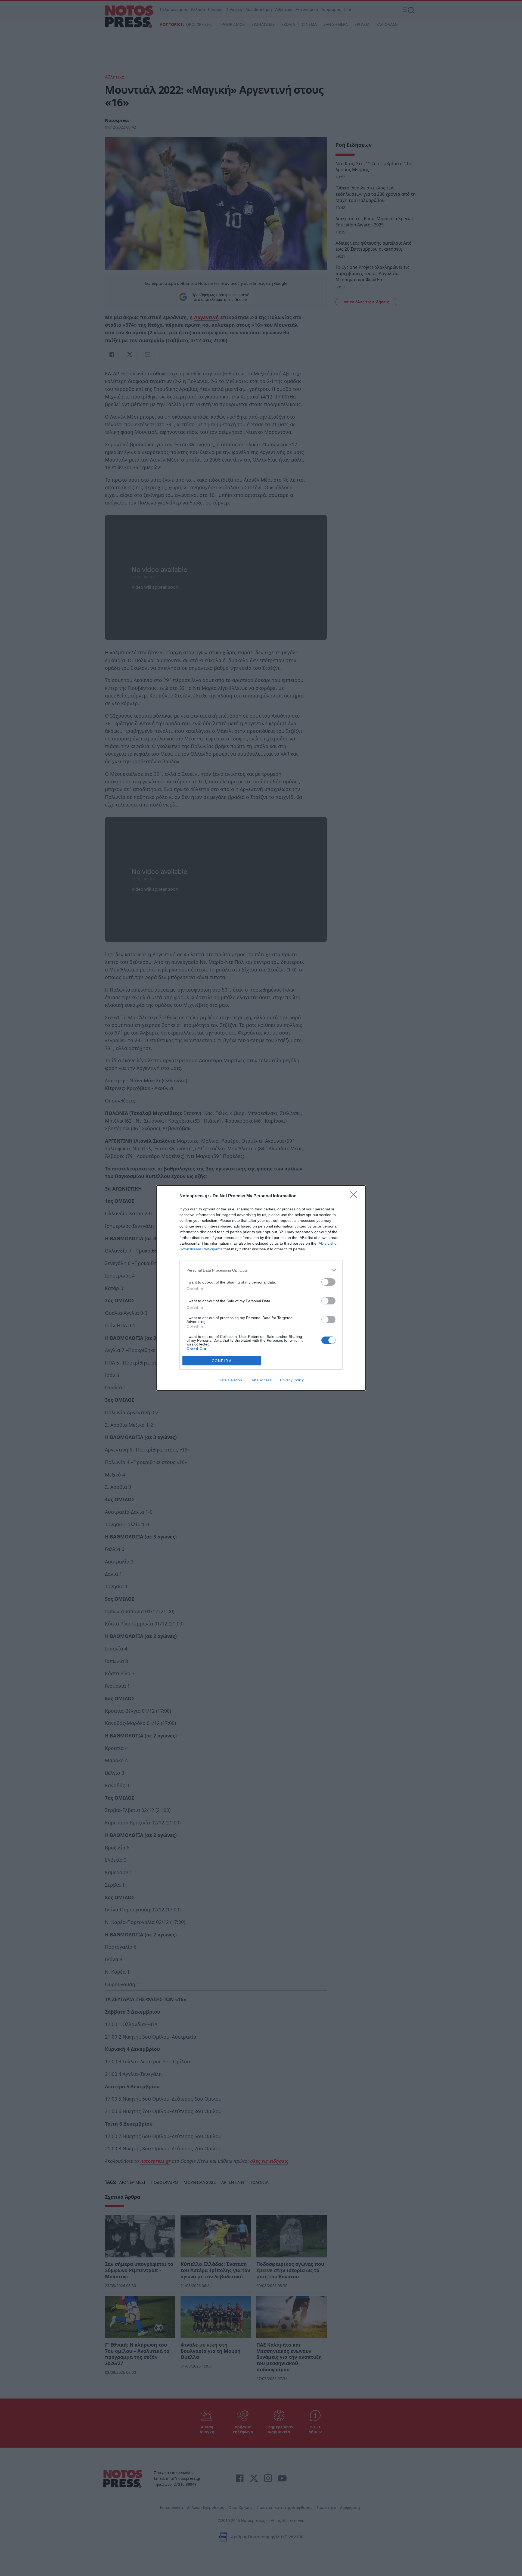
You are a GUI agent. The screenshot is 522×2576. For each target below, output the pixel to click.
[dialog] (261, 1288)
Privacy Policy (292, 1380)
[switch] (328, 1282)
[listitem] (261, 1270)
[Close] (355, 1196)
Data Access (261, 1380)
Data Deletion (230, 1380)
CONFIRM (222, 1361)
